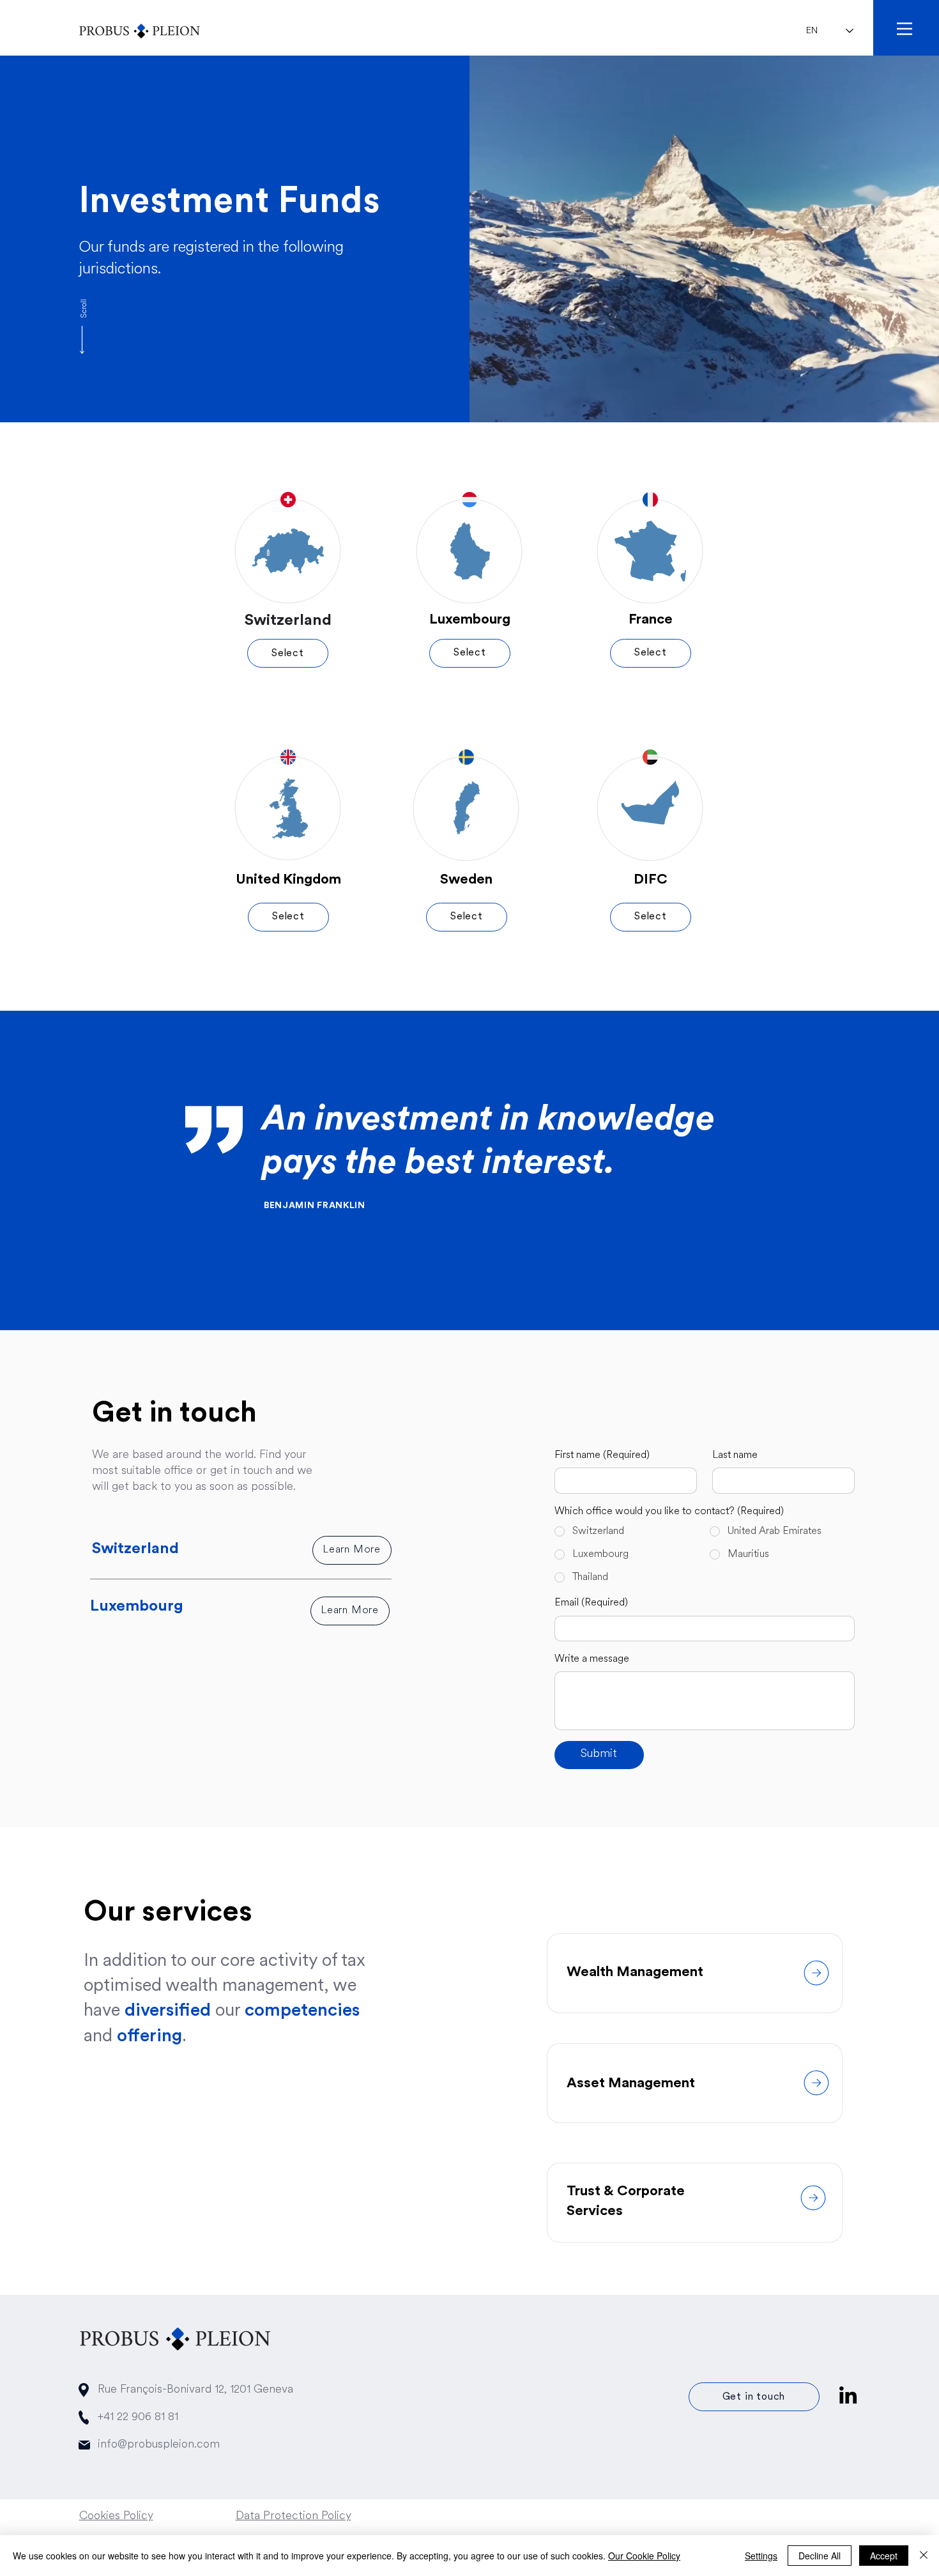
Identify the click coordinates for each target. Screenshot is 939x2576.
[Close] (924, 2556)
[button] (905, 29)
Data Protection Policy (294, 2517)
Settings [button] (761, 2556)
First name (602, 1455)
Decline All (820, 2556)
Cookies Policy (116, 2517)
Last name (735, 1455)
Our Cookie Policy (644, 2556)
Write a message (592, 1659)
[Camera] (816, 1973)
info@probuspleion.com (159, 2445)
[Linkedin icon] (848, 2395)
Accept (884, 2556)
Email (591, 1603)
